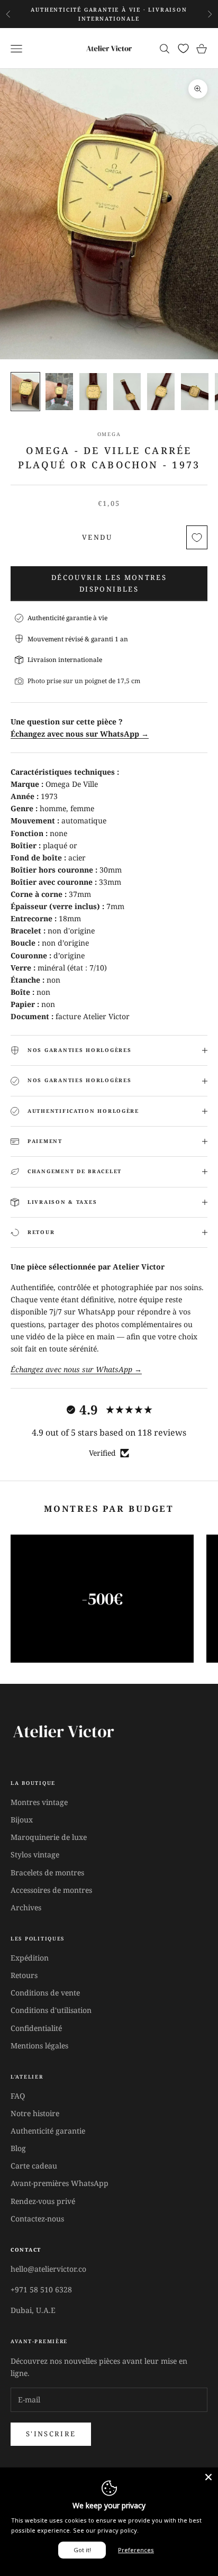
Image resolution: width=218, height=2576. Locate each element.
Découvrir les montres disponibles (109, 583)
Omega (109, 434)
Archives (26, 1907)
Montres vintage (39, 1802)
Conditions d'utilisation (51, 2010)
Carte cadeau (34, 2166)
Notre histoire (35, 2113)
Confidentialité (36, 2028)
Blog (18, 2148)
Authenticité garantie (48, 2131)
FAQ (18, 2096)
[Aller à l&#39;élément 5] (161, 391)
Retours (24, 1975)
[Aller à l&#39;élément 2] (59, 391)
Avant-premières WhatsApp (60, 2183)
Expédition (30, 1958)
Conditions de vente (45, 1993)
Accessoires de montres (51, 1890)
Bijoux (22, 1820)
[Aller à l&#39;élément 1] (25, 391)
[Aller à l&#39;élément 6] (195, 391)
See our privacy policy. (106, 2530)
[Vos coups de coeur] (183, 48)
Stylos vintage (35, 1854)
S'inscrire (51, 2434)
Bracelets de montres (47, 1872)
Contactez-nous (37, 2219)
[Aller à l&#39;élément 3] (93, 391)
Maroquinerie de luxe (49, 1837)
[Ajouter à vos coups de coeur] (197, 537)
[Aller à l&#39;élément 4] (127, 391)
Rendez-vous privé (43, 2201)
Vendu (97, 537)
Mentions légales (39, 2046)
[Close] (208, 2477)
